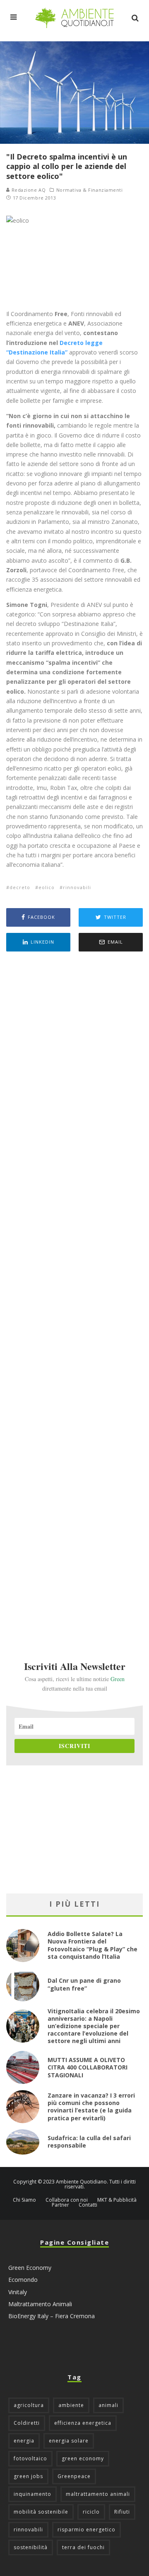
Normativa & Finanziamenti (90, 190)
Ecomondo (23, 2280)
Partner (60, 2205)
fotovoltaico (30, 2458)
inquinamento (32, 2494)
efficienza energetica (83, 2423)
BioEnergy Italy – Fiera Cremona (52, 2316)
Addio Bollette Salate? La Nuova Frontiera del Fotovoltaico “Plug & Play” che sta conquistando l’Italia (93, 1945)
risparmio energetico (87, 2530)
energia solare (69, 2441)
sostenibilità (31, 2547)
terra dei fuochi (83, 2547)
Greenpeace (74, 2476)
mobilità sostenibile (41, 2512)
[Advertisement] (74, 1295)
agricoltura (29, 2405)
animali (108, 2405)
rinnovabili (77, 887)
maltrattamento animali (98, 2494)
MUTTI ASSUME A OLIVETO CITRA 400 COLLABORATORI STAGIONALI (88, 2067)
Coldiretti (27, 2423)
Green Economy (30, 2268)
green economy (83, 2458)
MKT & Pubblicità (117, 2200)
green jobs (28, 2476)
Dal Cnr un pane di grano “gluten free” (84, 1984)
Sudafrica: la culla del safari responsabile (89, 2142)
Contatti (88, 2205)
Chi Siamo (24, 2200)
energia (24, 2441)
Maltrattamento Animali (40, 2304)
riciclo (91, 2512)
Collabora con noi (67, 2200)
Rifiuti (122, 2512)
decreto (20, 887)
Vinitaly (18, 2292)
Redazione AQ (28, 190)
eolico (47, 887)
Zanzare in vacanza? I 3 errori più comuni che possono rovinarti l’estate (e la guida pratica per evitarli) (91, 2107)
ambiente (71, 2405)
